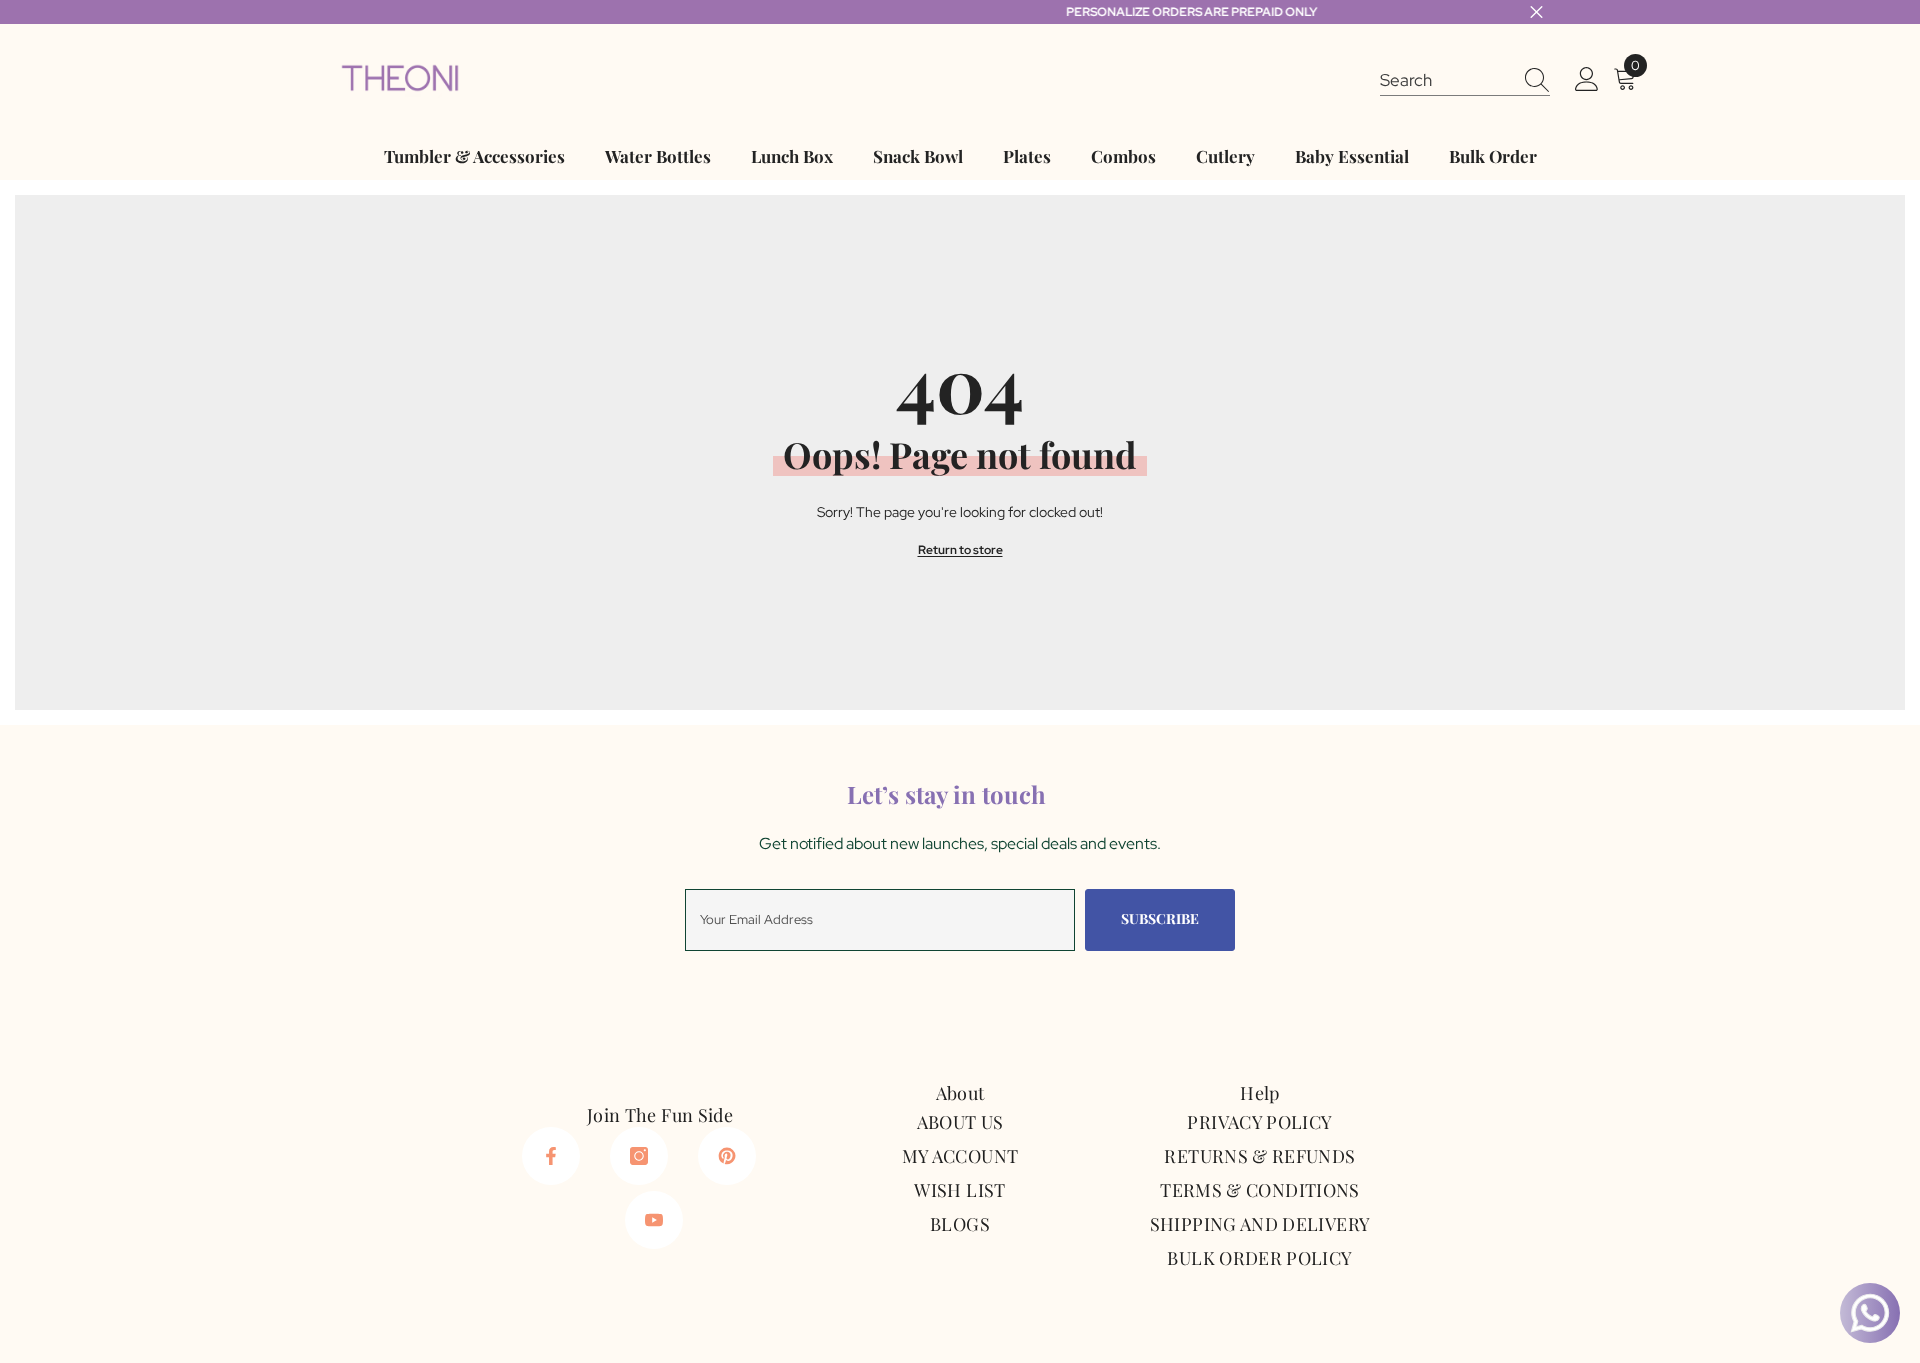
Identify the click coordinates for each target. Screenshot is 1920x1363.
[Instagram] (639, 1156)
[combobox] (1446, 79)
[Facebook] (551, 1156)
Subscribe (1160, 918)
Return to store (960, 550)
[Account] (1587, 80)
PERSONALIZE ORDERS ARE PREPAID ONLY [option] (960, 12)
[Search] (1465, 79)
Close (1536, 12)
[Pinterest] (727, 1156)
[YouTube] (654, 1220)
